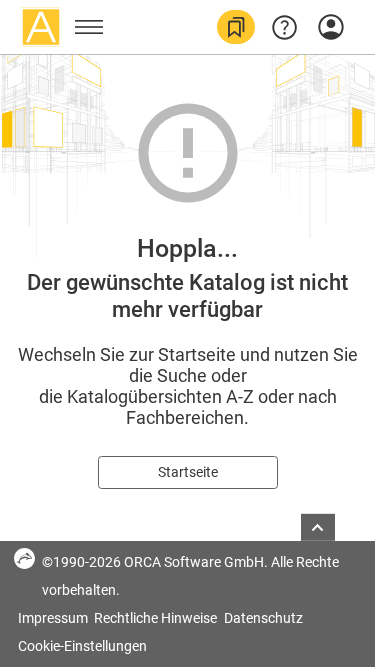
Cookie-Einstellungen (82, 646)
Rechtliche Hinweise (157, 618)
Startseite (188, 472)
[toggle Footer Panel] (318, 527)
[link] (236, 27)
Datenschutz (263, 618)
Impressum (54, 618)
